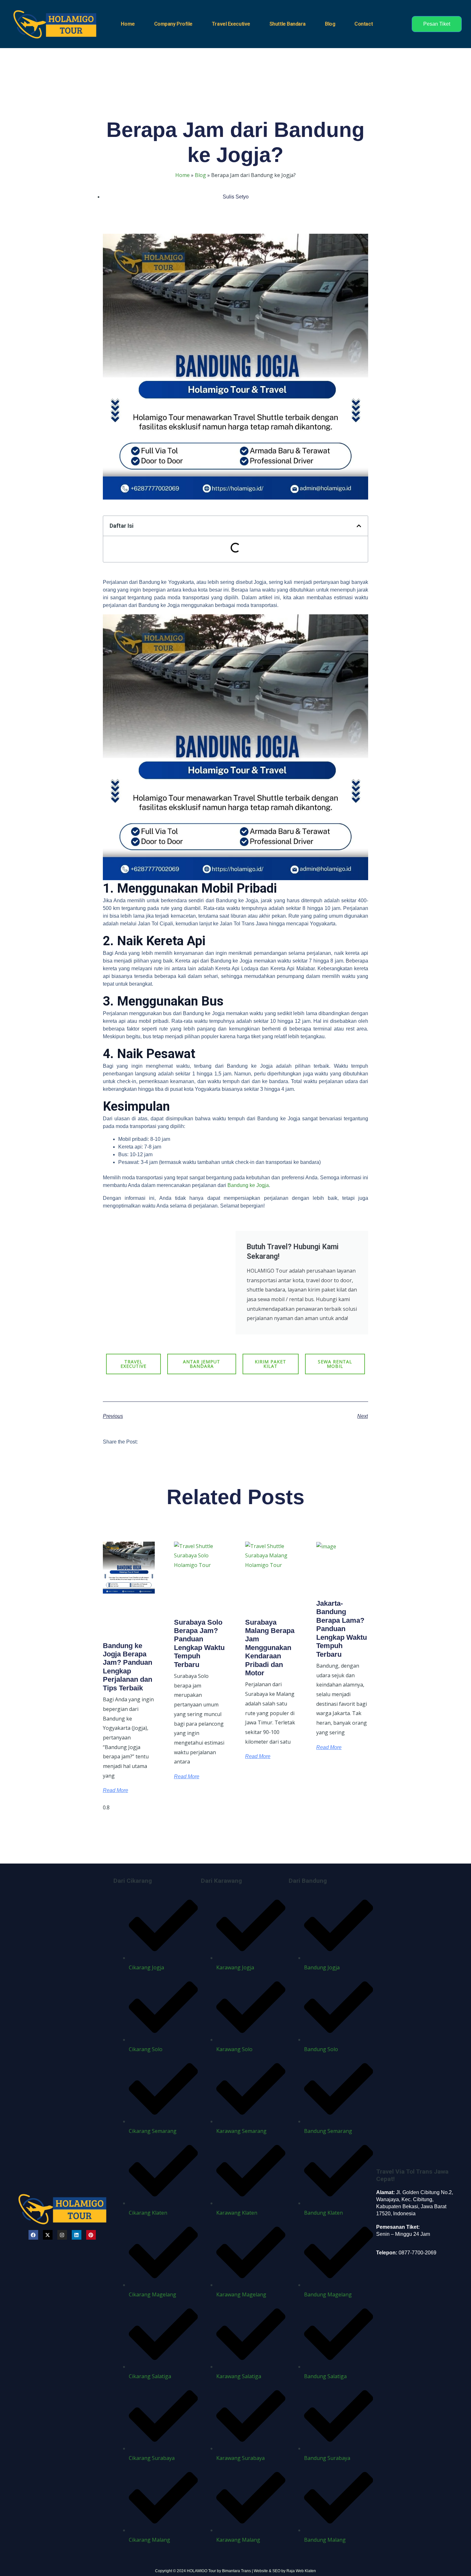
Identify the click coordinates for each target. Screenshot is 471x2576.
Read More (116, 1790)
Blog (330, 24)
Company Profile (173, 24)
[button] (359, 526)
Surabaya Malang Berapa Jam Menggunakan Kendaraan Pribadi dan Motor (270, 1648)
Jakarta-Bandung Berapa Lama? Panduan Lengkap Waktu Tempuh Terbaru (342, 1629)
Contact (364, 24)
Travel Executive (231, 24)
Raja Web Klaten (301, 2571)
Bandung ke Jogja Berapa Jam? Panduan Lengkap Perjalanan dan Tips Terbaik (128, 1667)
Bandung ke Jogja (248, 1185)
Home (128, 24)
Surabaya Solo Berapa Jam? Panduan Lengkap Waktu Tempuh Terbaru (199, 1643)
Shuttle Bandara (288, 24)
